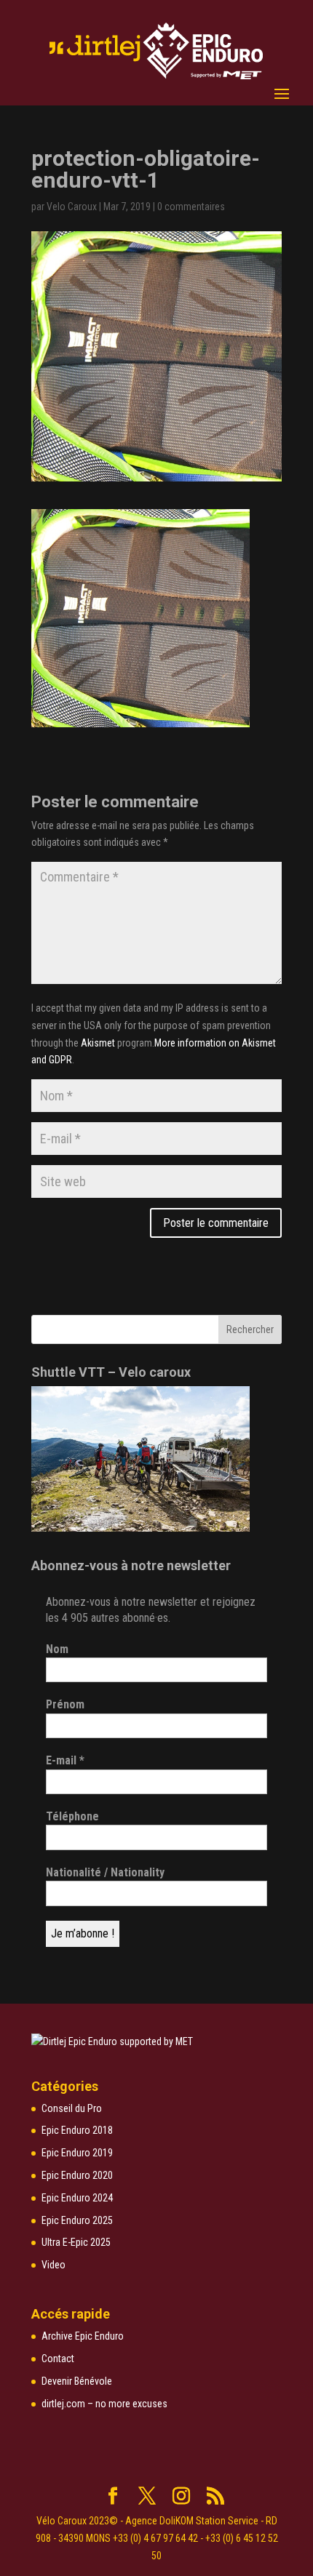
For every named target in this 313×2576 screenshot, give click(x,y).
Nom (57, 1649)
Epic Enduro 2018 (77, 2130)
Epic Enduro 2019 (77, 2153)
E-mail (65, 1760)
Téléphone (72, 1816)
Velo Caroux (72, 207)
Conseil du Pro (72, 2108)
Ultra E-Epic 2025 (76, 2242)
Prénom (65, 1704)
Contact (58, 2359)
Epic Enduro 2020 (77, 2175)
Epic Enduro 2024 (77, 2198)
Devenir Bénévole (77, 2381)
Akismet (98, 1043)
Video (54, 2265)
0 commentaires (191, 207)
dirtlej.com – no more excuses (104, 2404)
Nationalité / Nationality (105, 1872)
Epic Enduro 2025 (77, 2220)
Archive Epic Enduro (83, 2336)
